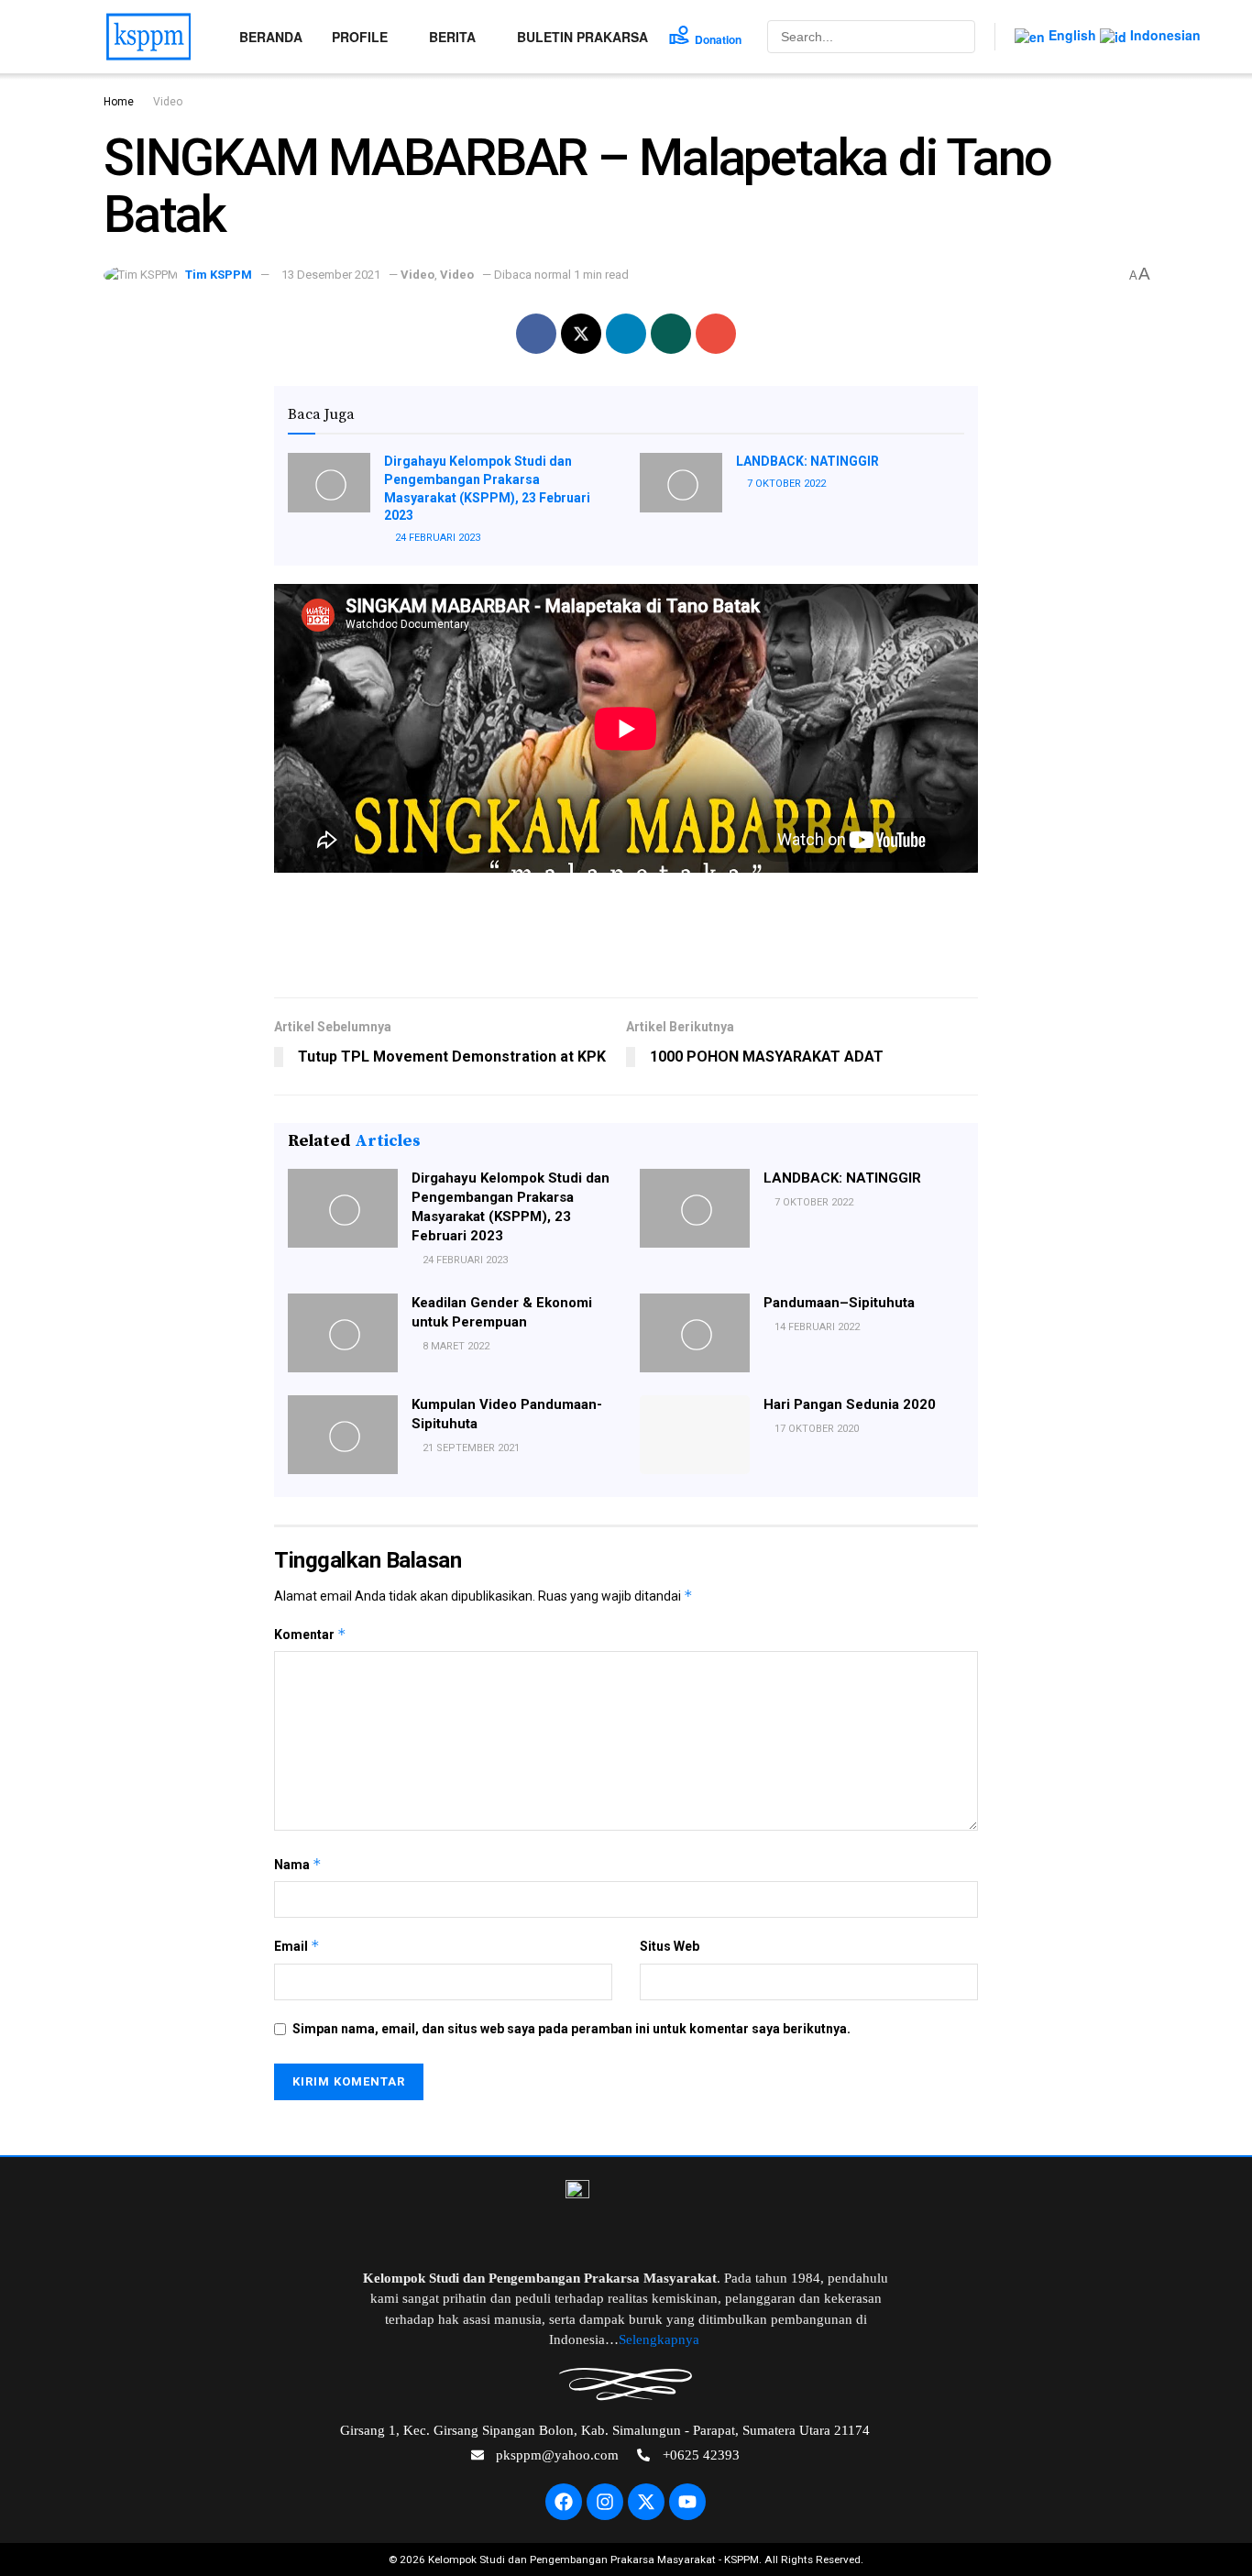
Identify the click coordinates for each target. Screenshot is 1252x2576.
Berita (452, 37)
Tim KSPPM (219, 275)
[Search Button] (960, 37)
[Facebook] (564, 2502)
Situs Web (670, 1946)
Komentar (310, 1634)
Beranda (271, 37)
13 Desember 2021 (331, 275)
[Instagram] (605, 2502)
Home (119, 102)
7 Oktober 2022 (785, 484)
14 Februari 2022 (816, 1327)
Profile (360, 37)
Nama (298, 1864)
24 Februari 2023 (436, 538)
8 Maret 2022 (455, 1346)
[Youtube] (687, 2502)
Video (168, 102)
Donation (718, 39)
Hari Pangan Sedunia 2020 (850, 1404)
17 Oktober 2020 (815, 1429)
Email (297, 1946)
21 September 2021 (470, 1448)
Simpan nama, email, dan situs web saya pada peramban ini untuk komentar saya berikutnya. (571, 2029)
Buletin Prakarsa (582, 37)
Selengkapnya (661, 2339)
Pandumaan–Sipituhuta (839, 1303)
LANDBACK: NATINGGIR (807, 461)
